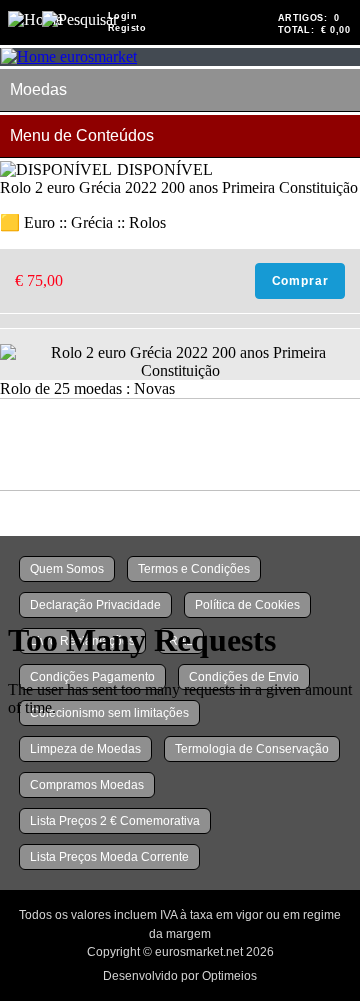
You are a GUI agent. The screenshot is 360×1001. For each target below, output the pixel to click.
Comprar (300, 281)
